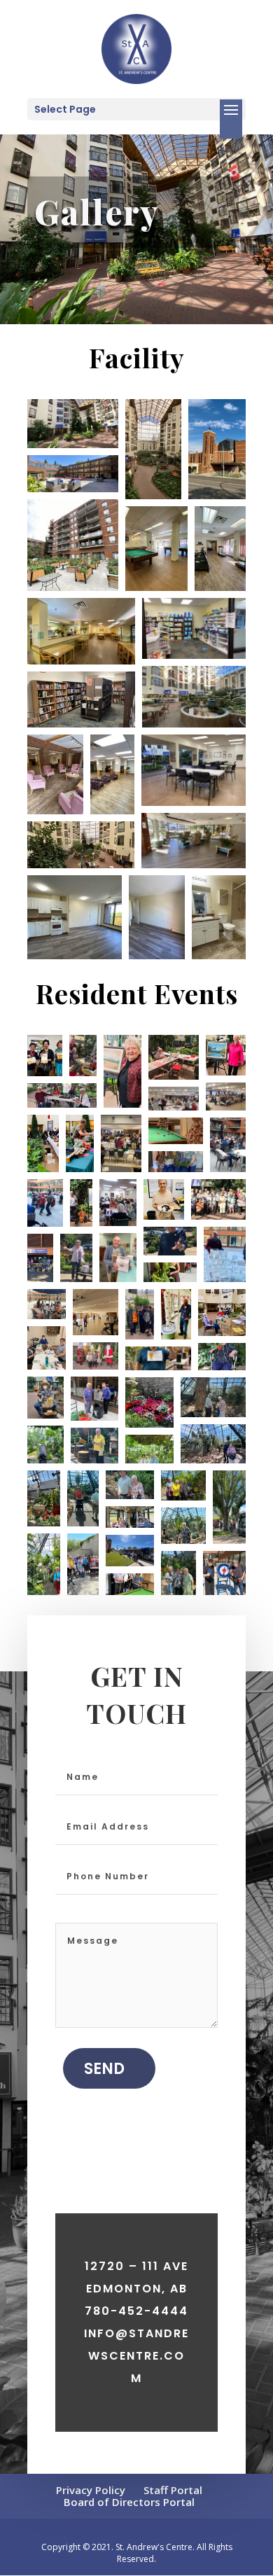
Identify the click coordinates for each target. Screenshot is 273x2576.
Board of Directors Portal (129, 2502)
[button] (73, 424)
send (104, 2069)
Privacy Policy (91, 2490)
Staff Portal (173, 2490)
